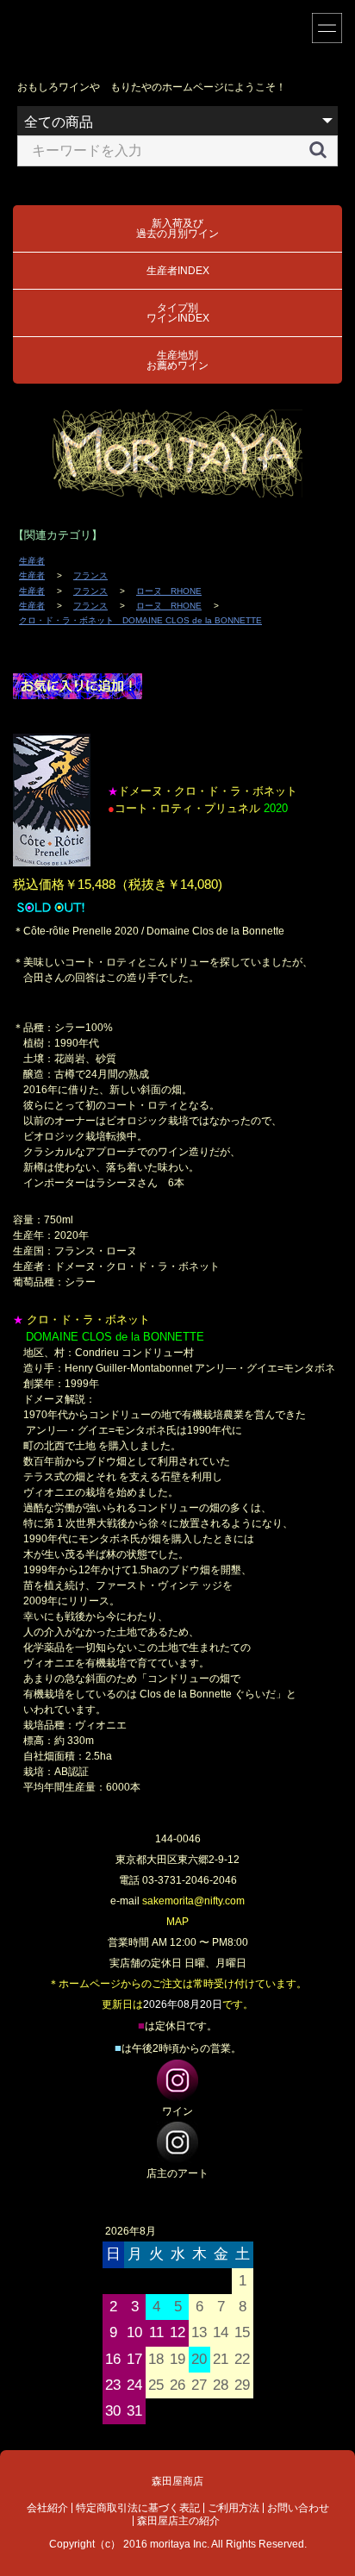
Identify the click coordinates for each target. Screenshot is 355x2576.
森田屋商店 (177, 2481)
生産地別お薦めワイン (177, 360)
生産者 (32, 561)
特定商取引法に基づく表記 (138, 2508)
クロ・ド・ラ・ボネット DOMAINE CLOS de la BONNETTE (140, 620)
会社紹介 (47, 2508)
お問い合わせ (298, 2508)
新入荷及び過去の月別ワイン (177, 228)
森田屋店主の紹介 (178, 2521)
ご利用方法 (234, 2508)
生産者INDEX (178, 271)
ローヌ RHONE (169, 591)
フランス (90, 575)
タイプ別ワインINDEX (178, 313)
